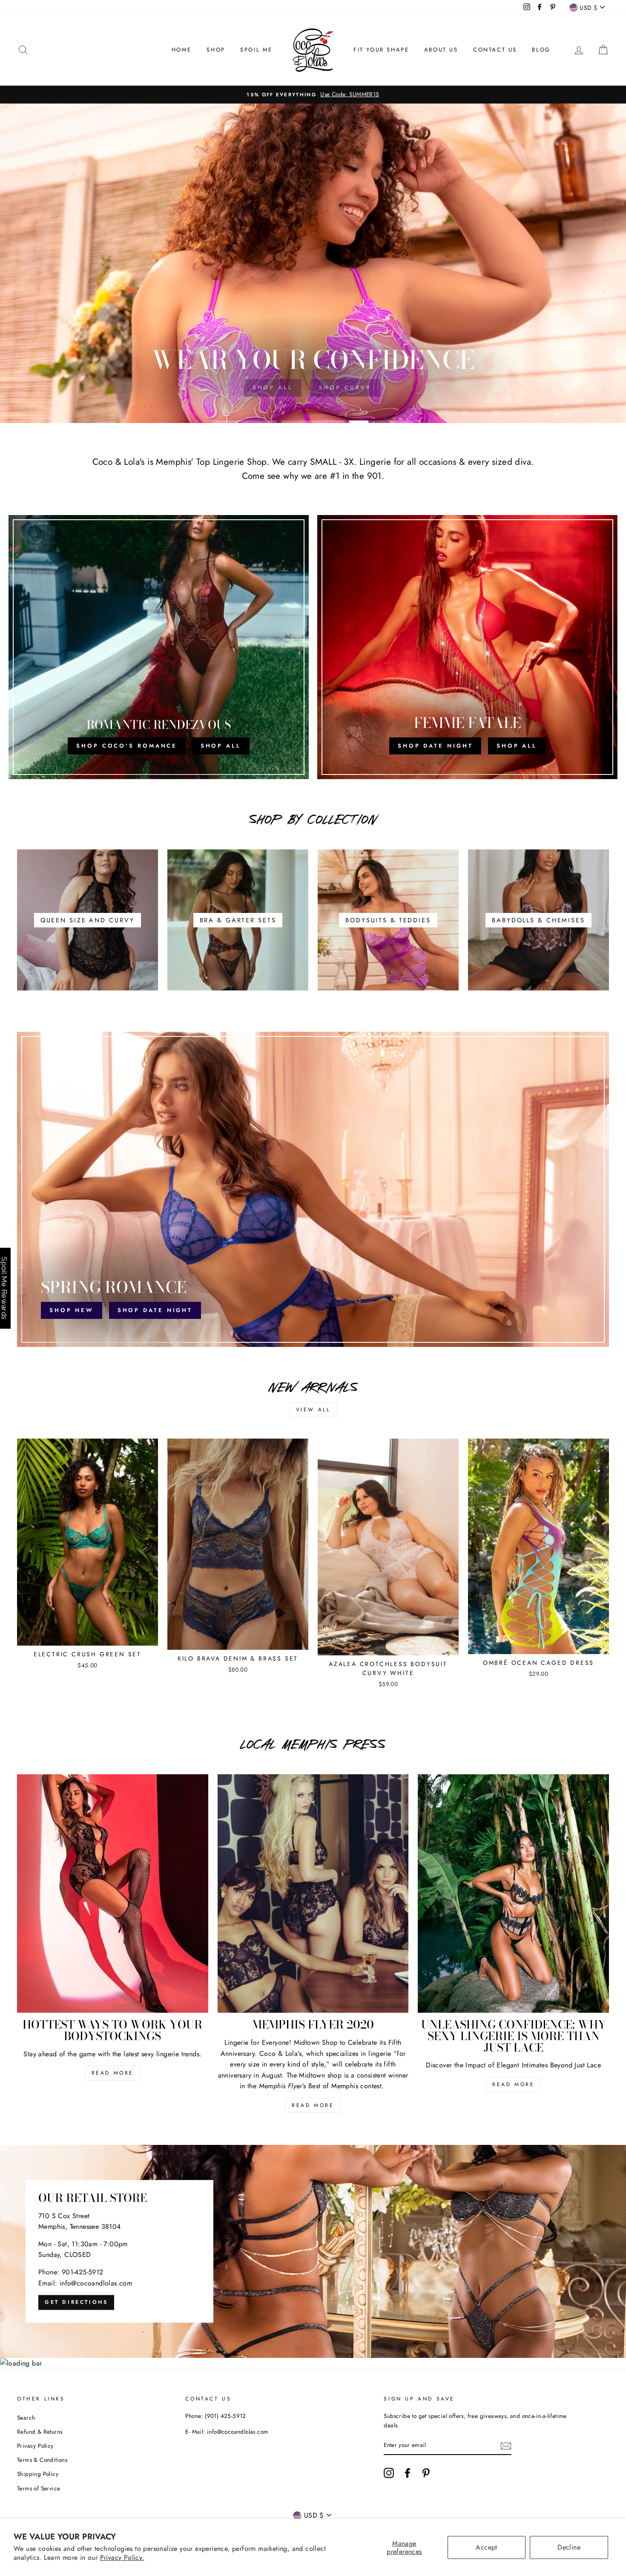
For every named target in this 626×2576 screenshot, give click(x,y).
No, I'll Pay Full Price (313, 1407)
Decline (569, 2547)
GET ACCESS (313, 1386)
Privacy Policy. (122, 2557)
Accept (486, 2547)
